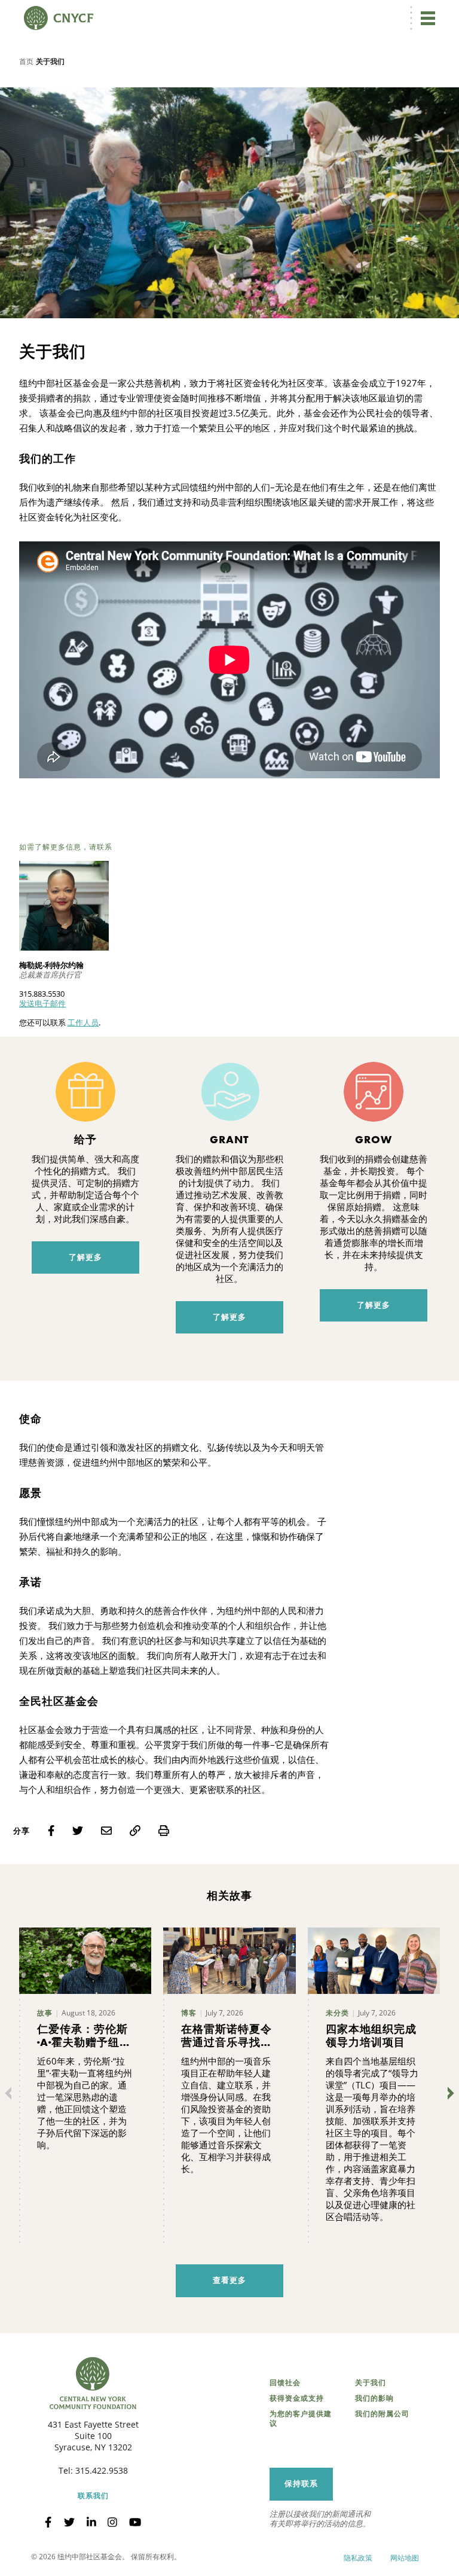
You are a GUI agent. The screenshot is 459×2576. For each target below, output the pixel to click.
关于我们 (371, 2383)
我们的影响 (374, 2398)
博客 (189, 2013)
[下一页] (448, 2093)
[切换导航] (428, 18)
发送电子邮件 (42, 1003)
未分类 (337, 2013)
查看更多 (229, 2280)
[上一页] (11, 2093)
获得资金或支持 (297, 2398)
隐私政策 (358, 2558)
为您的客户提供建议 (301, 2419)
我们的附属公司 (382, 2414)
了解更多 (85, 1257)
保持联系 (301, 2484)
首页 (26, 61)
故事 (45, 2013)
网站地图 (405, 2558)
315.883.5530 (42, 994)
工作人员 (83, 1022)
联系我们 (93, 2496)
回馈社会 (285, 2383)
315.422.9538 (102, 2470)
